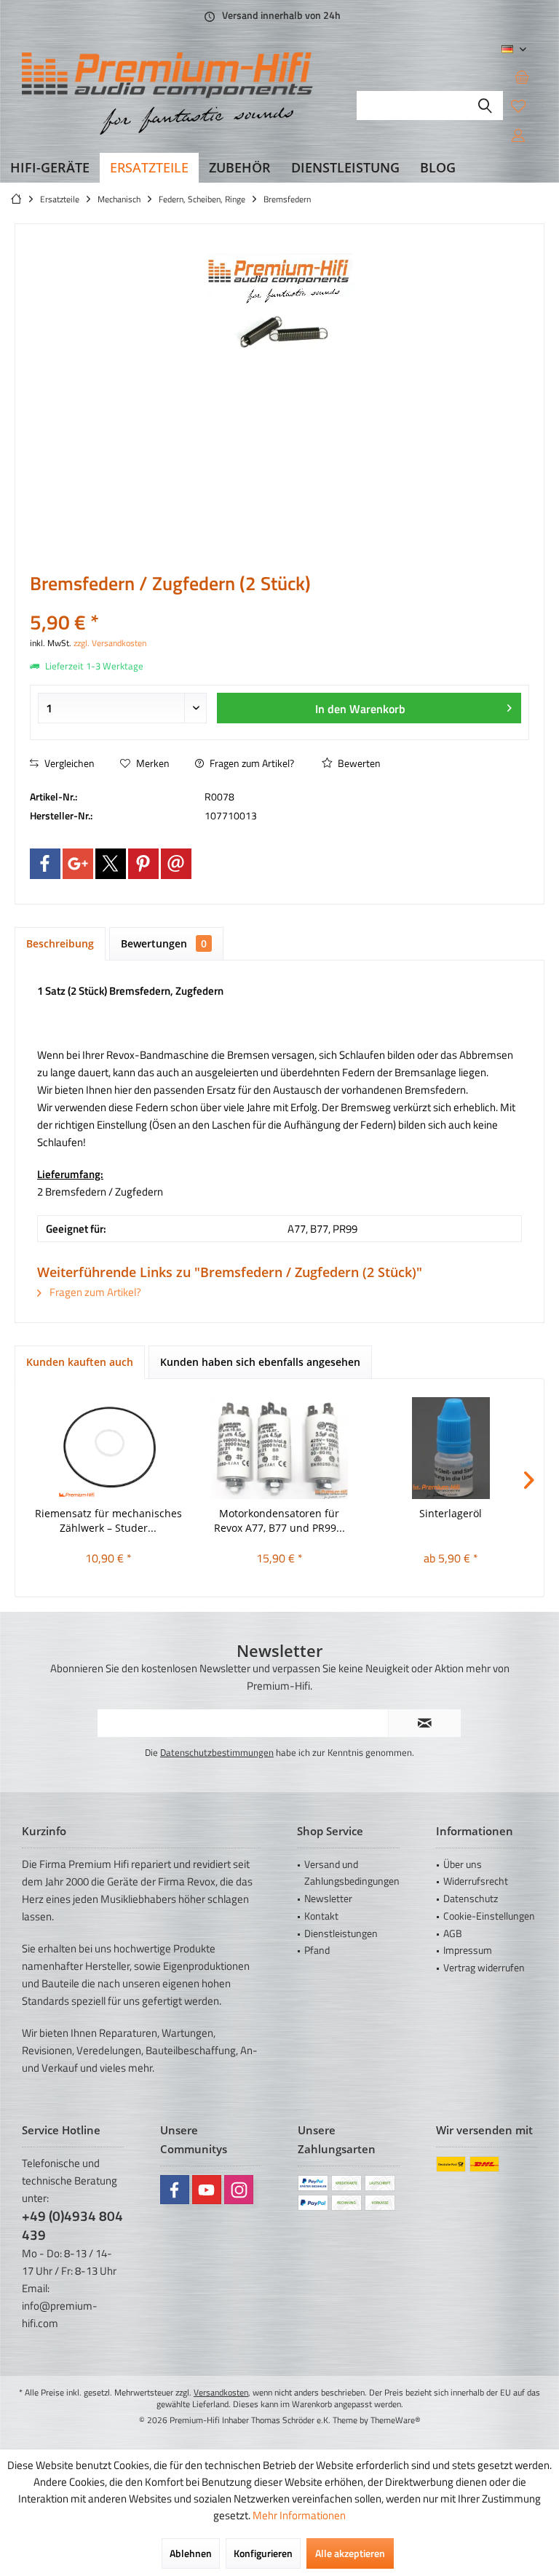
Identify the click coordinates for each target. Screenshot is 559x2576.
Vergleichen (68, 763)
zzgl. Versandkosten (110, 643)
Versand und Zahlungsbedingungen (352, 1873)
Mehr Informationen (299, 2515)
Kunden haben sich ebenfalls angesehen (260, 1362)
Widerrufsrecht (476, 1881)
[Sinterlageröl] (451, 1448)
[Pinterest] (143, 864)
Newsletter (328, 1898)
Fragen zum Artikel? (251, 763)
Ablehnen (191, 2553)
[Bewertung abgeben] (279, 603)
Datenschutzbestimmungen (217, 1752)
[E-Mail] (176, 864)
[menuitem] (522, 76)
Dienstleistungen (341, 1933)
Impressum (468, 1950)
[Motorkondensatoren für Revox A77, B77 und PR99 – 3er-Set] (279, 1448)
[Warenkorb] (522, 76)
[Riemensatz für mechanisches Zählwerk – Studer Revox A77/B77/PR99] (108, 1448)
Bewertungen (164, 943)
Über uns (463, 1864)
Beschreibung (60, 943)
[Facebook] (45, 864)
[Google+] (78, 864)
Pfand (317, 1950)
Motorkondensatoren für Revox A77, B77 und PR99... (279, 1520)
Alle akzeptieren (350, 2553)
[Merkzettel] (518, 106)
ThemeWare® (396, 2420)
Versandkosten (221, 2392)
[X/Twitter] (111, 864)
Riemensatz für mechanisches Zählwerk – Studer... (108, 1520)
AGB (453, 1933)
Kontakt (321, 1916)
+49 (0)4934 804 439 (72, 2225)
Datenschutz (471, 1898)
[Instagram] (239, 2190)
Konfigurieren (263, 2553)
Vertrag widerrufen (484, 1967)
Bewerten (358, 763)
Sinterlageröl (451, 1513)
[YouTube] (207, 2190)
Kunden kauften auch (80, 1362)
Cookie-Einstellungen (489, 1916)
